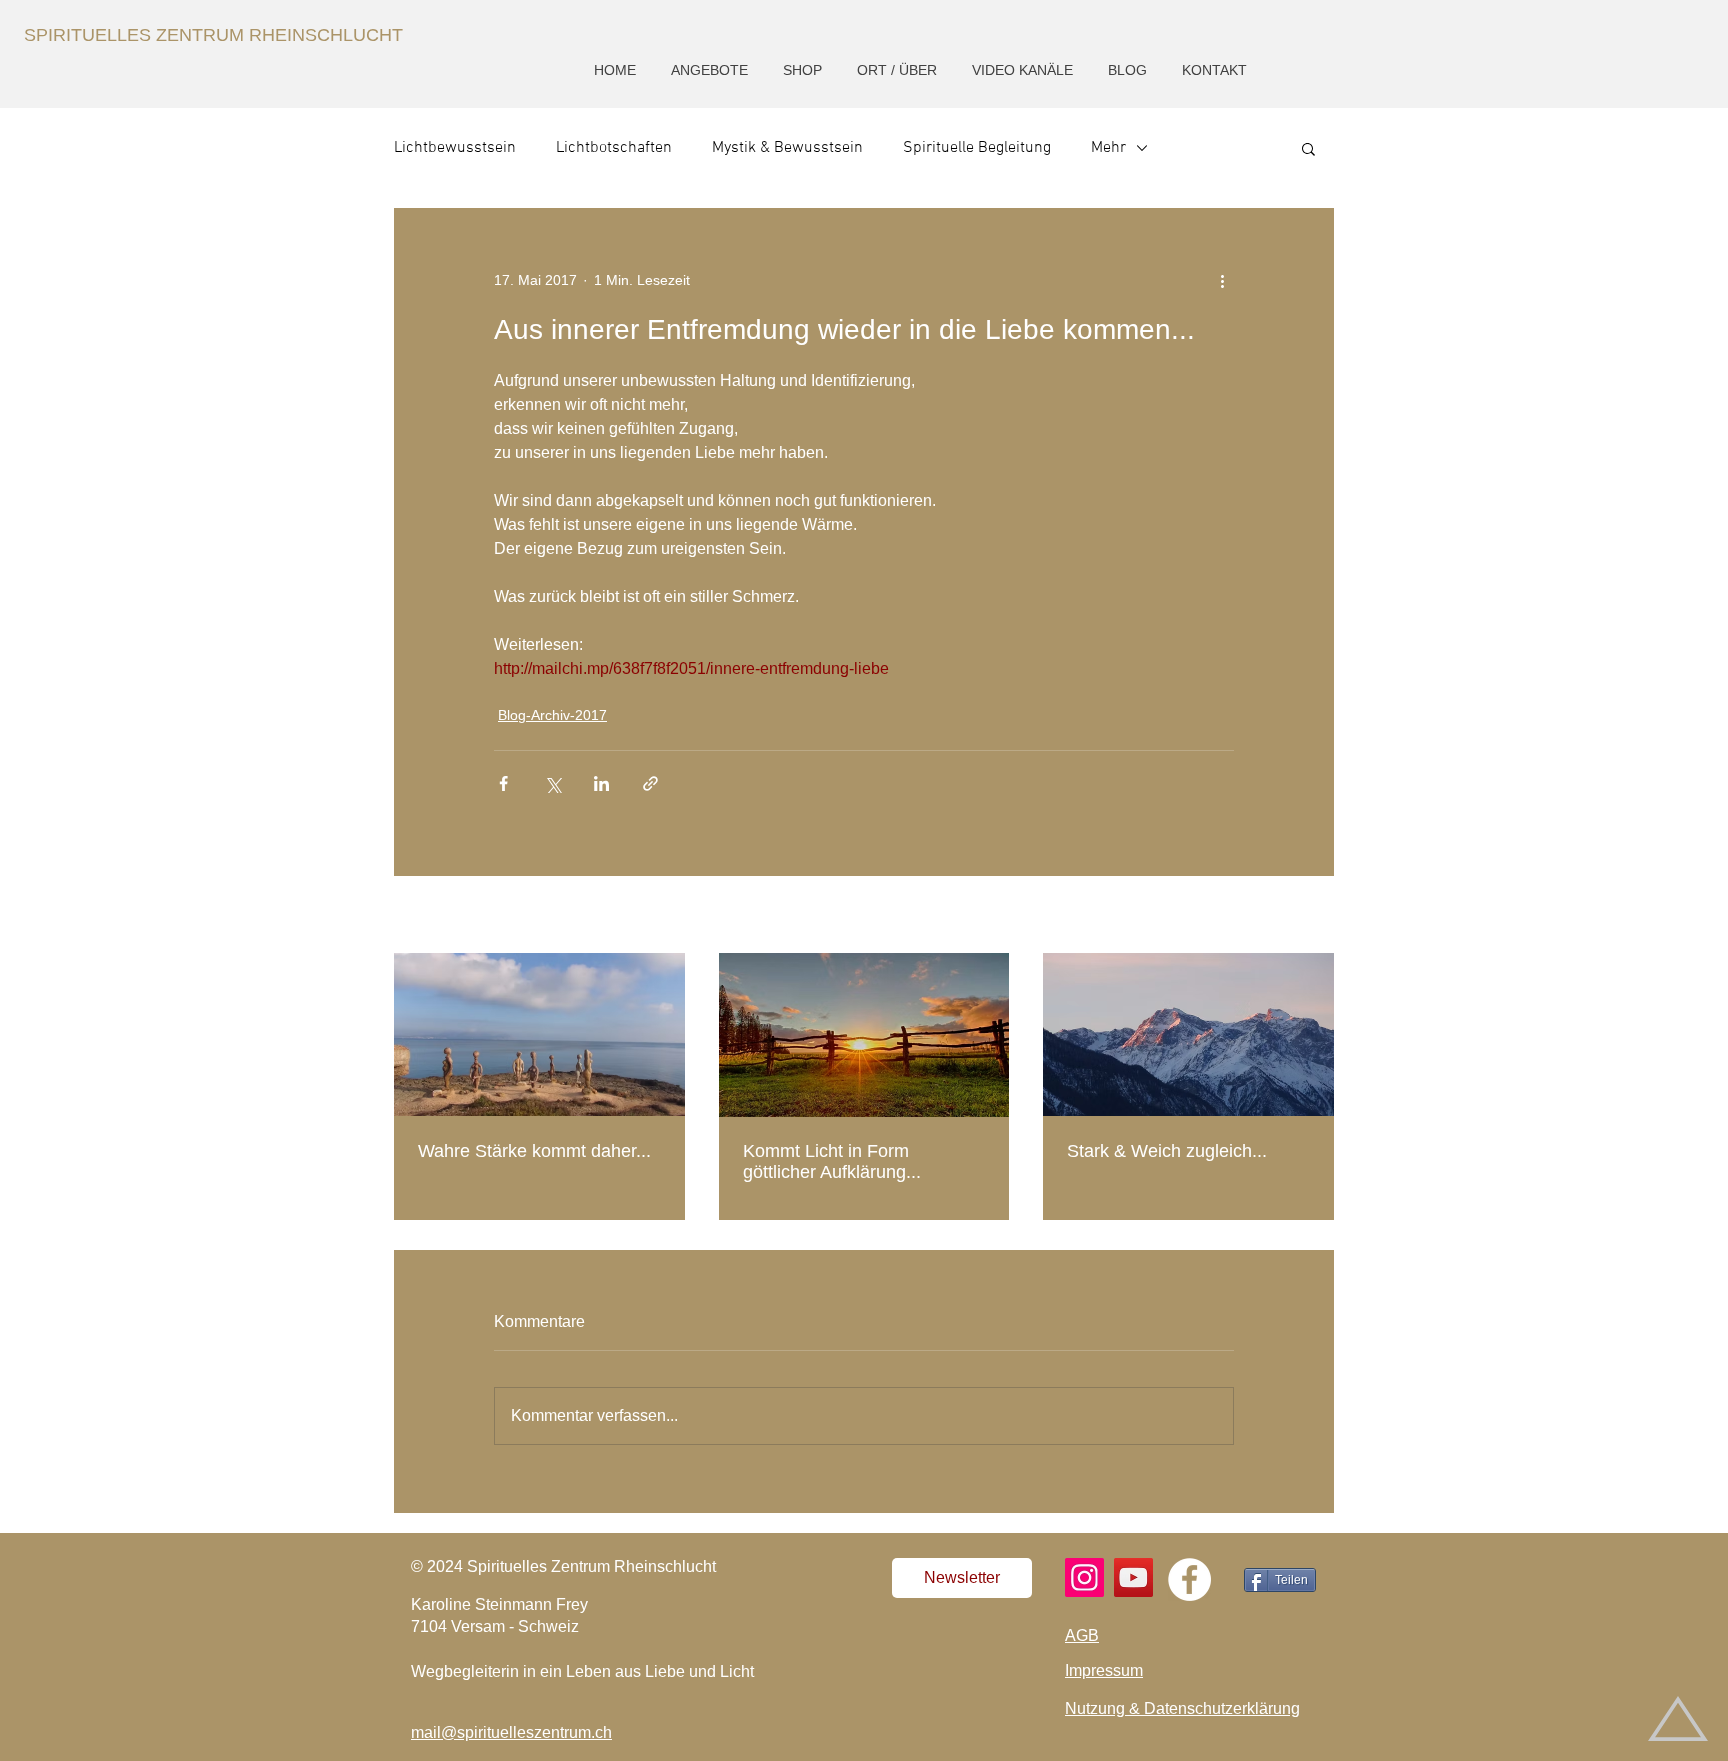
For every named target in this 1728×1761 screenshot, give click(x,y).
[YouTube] (1133, 1577)
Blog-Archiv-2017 (552, 715)
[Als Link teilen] (650, 783)
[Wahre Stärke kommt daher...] (539, 1034)
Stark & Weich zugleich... (1167, 1151)
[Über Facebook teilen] (503, 783)
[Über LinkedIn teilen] (601, 783)
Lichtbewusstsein (455, 148)
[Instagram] (1084, 1577)
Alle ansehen (1293, 916)
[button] (711, 70)
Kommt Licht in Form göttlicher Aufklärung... (832, 1161)
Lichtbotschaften (614, 148)
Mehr (1108, 148)
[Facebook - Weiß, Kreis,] (1189, 1579)
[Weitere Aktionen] (1222, 280)
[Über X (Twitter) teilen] (552, 783)
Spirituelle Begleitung (977, 148)
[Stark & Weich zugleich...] (1188, 1034)
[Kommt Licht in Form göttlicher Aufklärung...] (864, 1035)
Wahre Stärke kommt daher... (534, 1151)
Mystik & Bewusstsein (787, 148)
